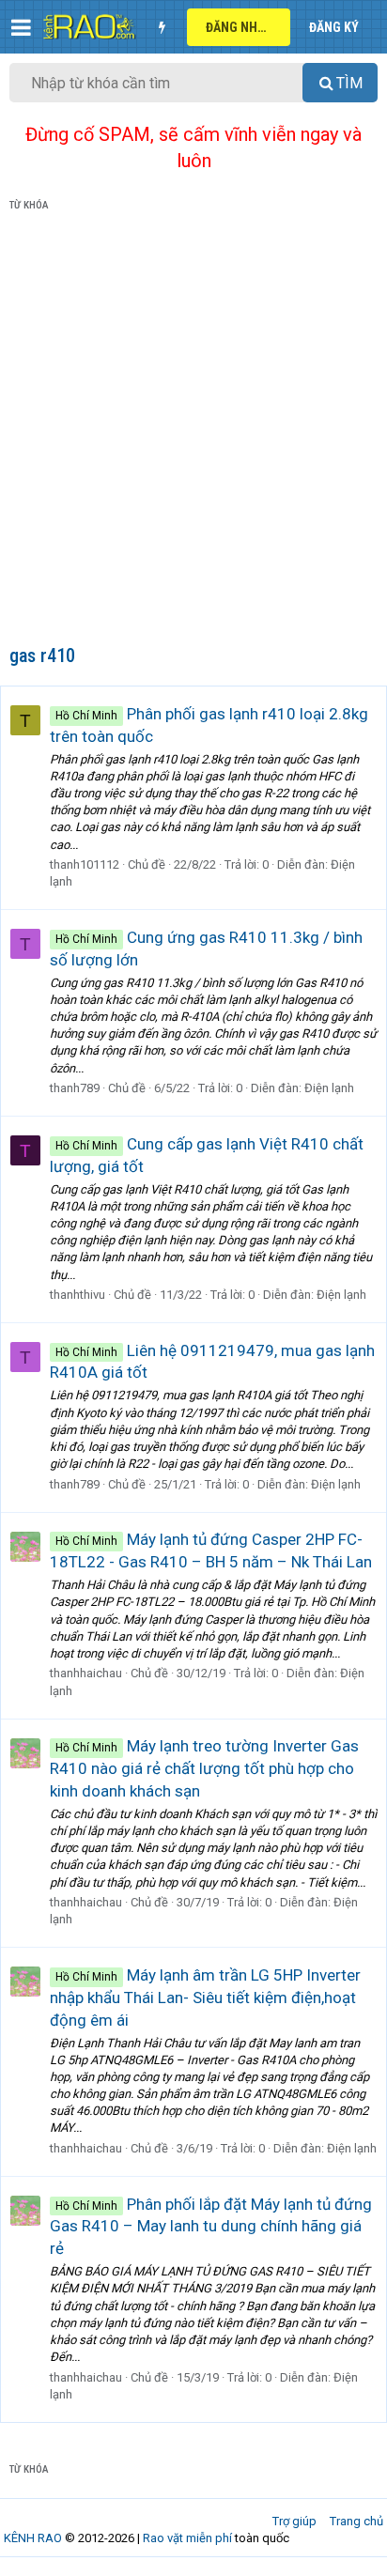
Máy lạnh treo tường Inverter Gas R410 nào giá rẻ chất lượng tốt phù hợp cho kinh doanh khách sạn (204, 1768)
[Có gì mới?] (162, 27)
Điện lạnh (329, 1088)
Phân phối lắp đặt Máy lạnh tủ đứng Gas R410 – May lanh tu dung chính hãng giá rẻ (211, 2227)
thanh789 (75, 1088)
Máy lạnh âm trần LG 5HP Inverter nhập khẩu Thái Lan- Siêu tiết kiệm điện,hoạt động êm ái (205, 1998)
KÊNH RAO (33, 2538)
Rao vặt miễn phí (187, 2538)
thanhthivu (77, 1295)
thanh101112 (85, 864)
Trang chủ (356, 2521)
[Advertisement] (193, 432)
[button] (21, 27)
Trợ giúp (294, 2521)
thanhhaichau (86, 1673)
